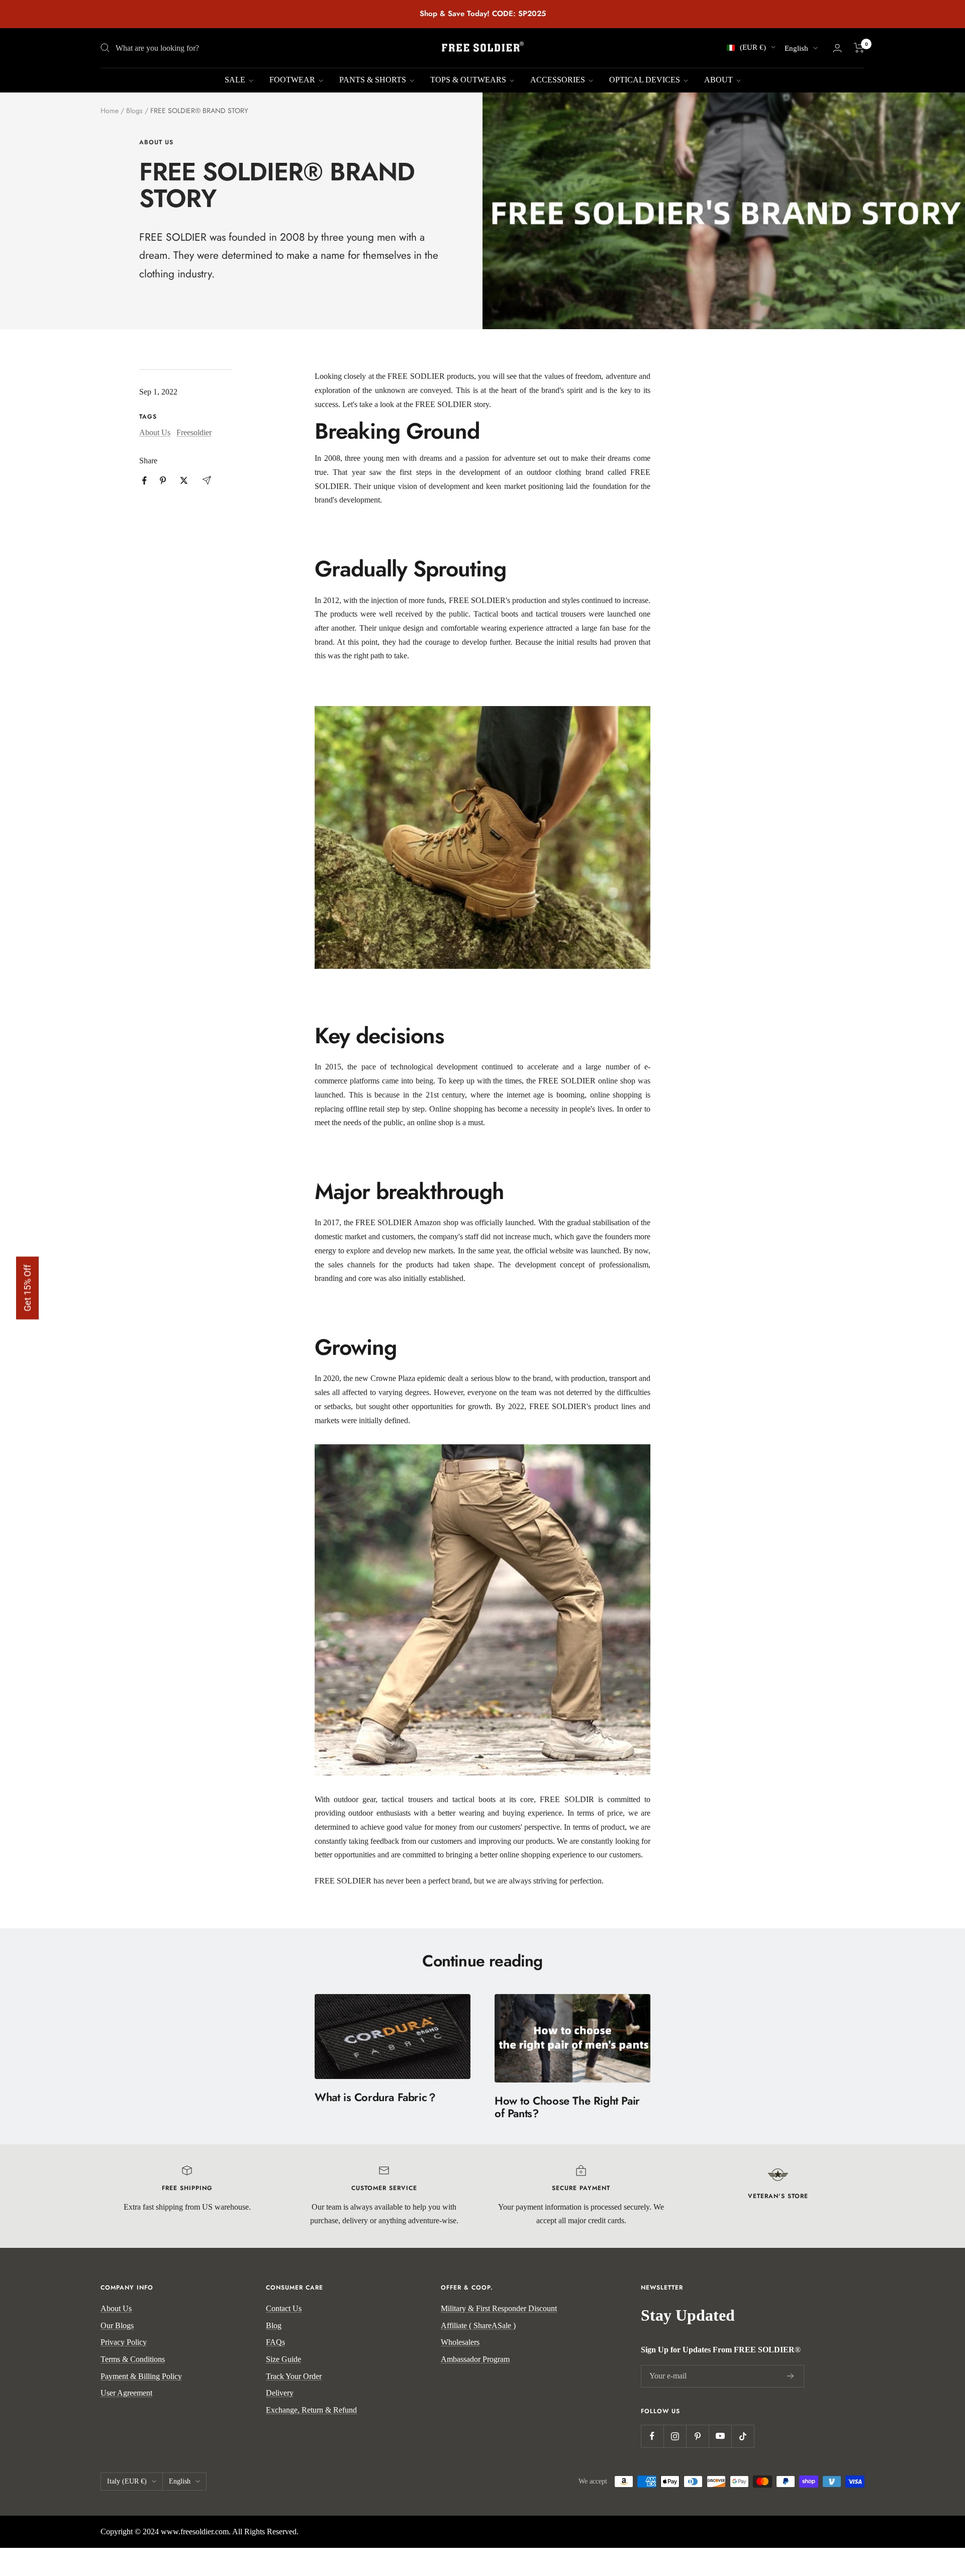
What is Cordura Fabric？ (376, 2097)
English (796, 48)
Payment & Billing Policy (141, 2376)
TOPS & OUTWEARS (469, 80)
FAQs (275, 2342)
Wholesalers (460, 2342)
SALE (236, 80)
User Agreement (126, 2393)
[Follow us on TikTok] (743, 2436)
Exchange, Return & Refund (311, 2410)
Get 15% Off (27, 1288)
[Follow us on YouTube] (720, 2436)
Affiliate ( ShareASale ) (478, 2325)
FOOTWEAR (293, 80)
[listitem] (144, 481)
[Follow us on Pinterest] (697, 2436)
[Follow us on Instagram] (675, 2436)
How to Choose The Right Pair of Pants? (567, 2107)
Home (110, 111)
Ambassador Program (475, 2359)
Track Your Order (294, 2376)
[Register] (791, 2376)
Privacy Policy (124, 2342)
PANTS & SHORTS (374, 80)
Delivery (280, 2393)
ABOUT (719, 80)
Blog (274, 2325)
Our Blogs (117, 2325)
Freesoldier (194, 432)
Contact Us (284, 2308)
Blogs (134, 111)
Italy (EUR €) (127, 2481)
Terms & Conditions (133, 2359)
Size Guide (283, 2359)
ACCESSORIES (559, 80)
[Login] (837, 48)
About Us (156, 142)
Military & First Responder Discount (499, 2308)
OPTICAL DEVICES (646, 80)
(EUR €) (753, 47)
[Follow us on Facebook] (652, 2436)
